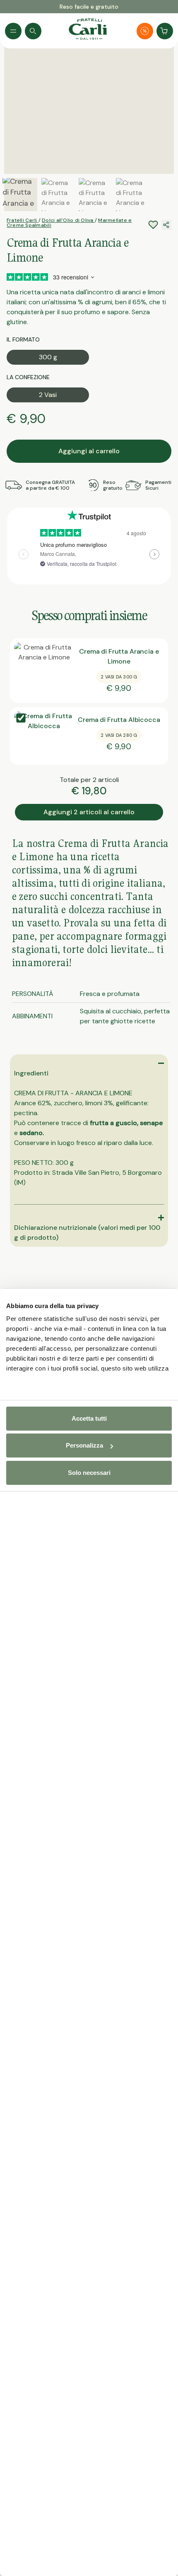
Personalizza (84, 1445)
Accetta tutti (89, 1418)
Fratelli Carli (23, 220)
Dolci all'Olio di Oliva (68, 220)
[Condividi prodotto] (166, 225)
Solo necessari (89, 1473)
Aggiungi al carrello (89, 451)
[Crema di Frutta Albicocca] (44, 736)
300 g (48, 357)
